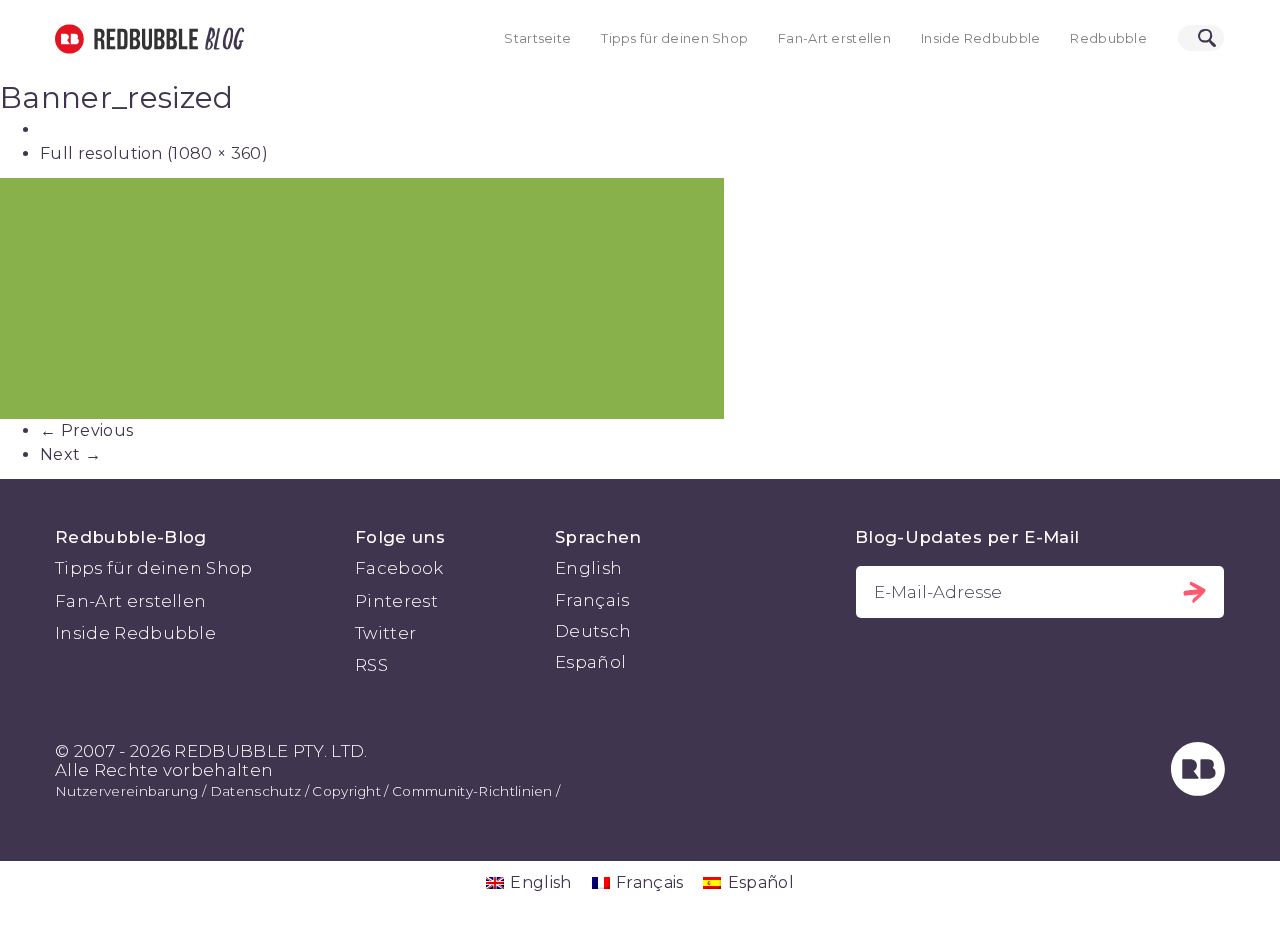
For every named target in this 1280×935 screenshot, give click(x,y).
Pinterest (396, 601)
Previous (86, 430)
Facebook (399, 568)
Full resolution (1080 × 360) (154, 153)
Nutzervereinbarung (127, 791)
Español (590, 662)
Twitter (385, 633)
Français (592, 600)
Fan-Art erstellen (834, 38)
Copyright (346, 791)
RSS (371, 665)
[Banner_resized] (640, 298)
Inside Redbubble (981, 38)
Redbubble (1108, 38)
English (588, 568)
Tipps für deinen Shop (674, 38)
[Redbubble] (1198, 790)
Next (70, 454)
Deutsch (593, 631)
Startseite (537, 38)
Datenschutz (256, 791)
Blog (221, 39)
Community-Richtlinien (472, 791)
